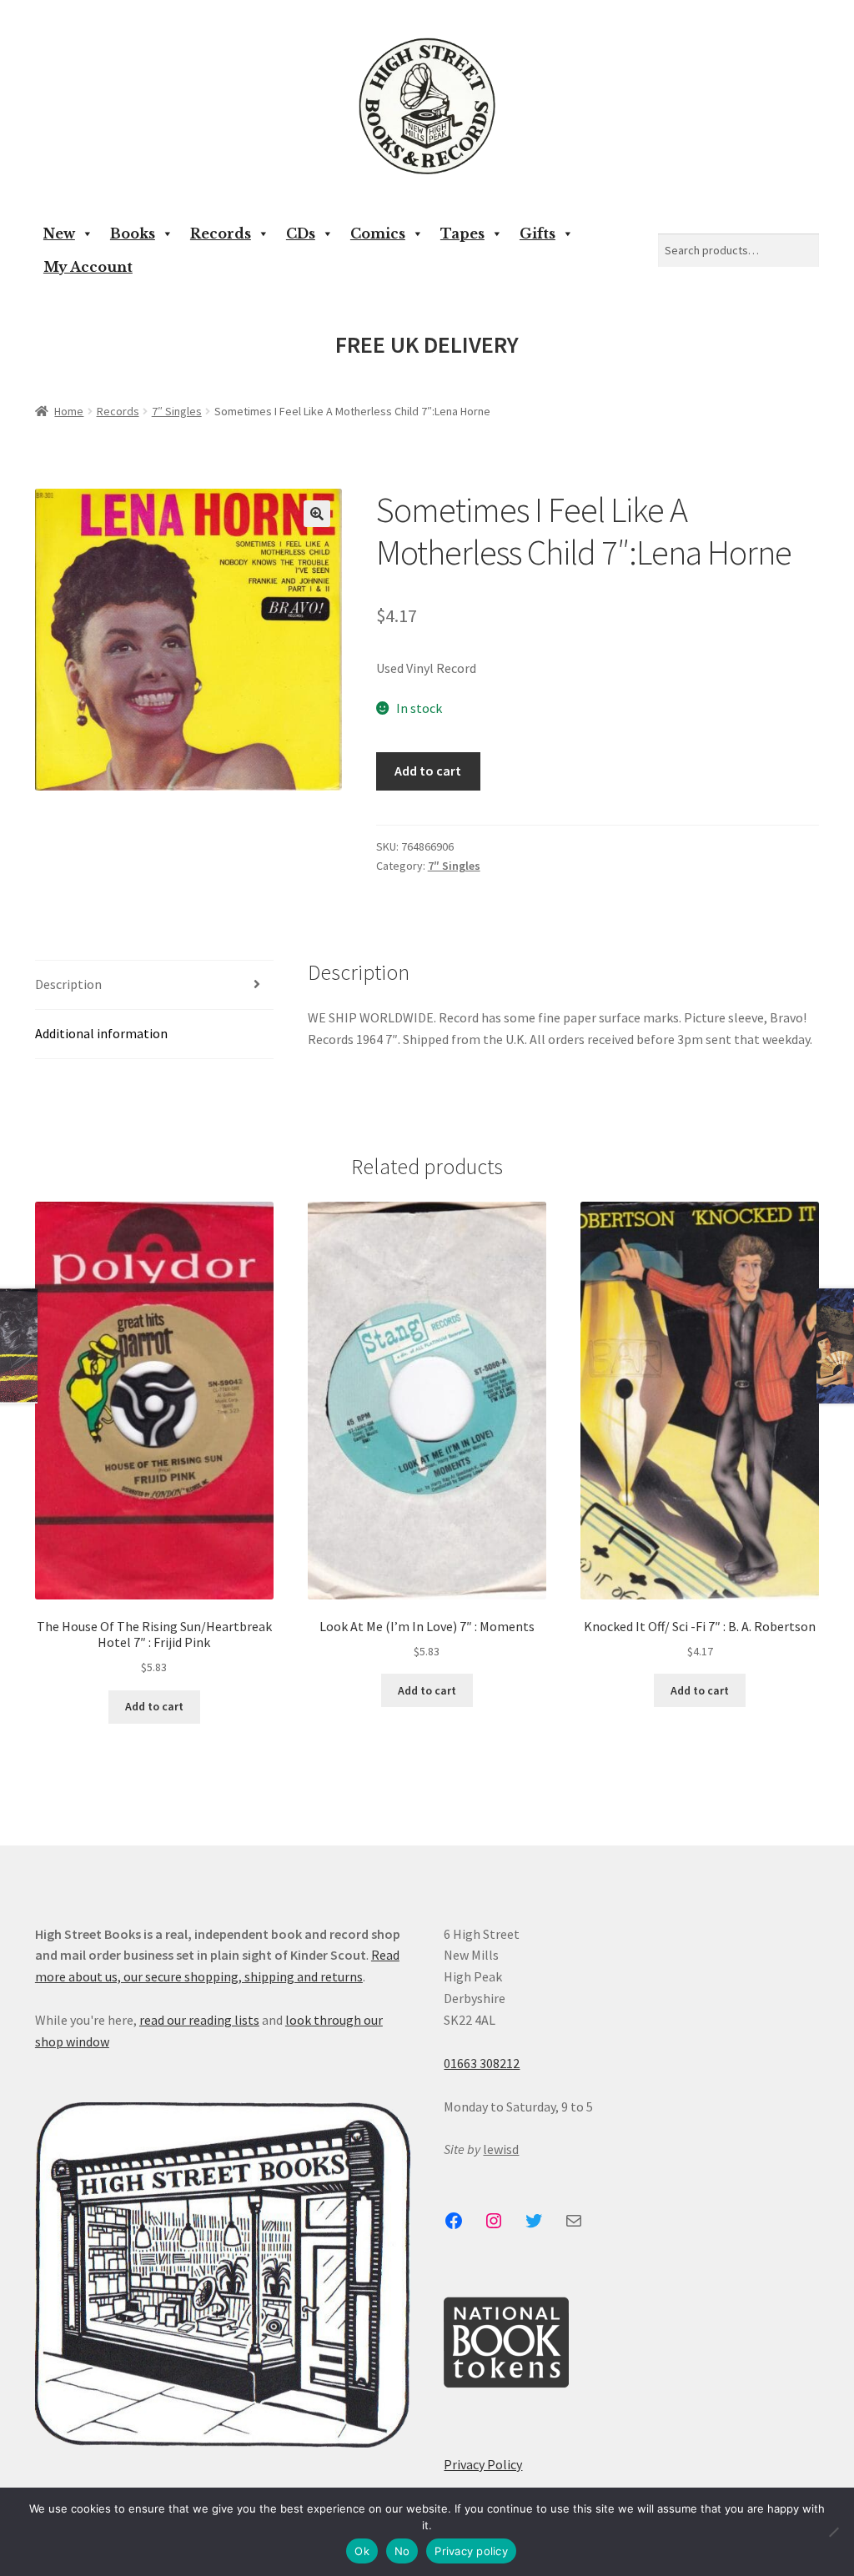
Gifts (538, 233)
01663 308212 (482, 2063)
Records (221, 233)
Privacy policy (471, 2551)
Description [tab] (68, 984)
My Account (88, 267)
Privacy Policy (483, 2464)
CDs (301, 233)
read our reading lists (199, 2020)
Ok (362, 2551)
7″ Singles (177, 411)
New (59, 233)
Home (69, 411)
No (402, 2551)
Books (133, 233)
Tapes (462, 233)
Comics (378, 233)
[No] (833, 2532)
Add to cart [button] (154, 1706)
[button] (317, 514)
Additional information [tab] (101, 1033)
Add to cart (428, 771)
